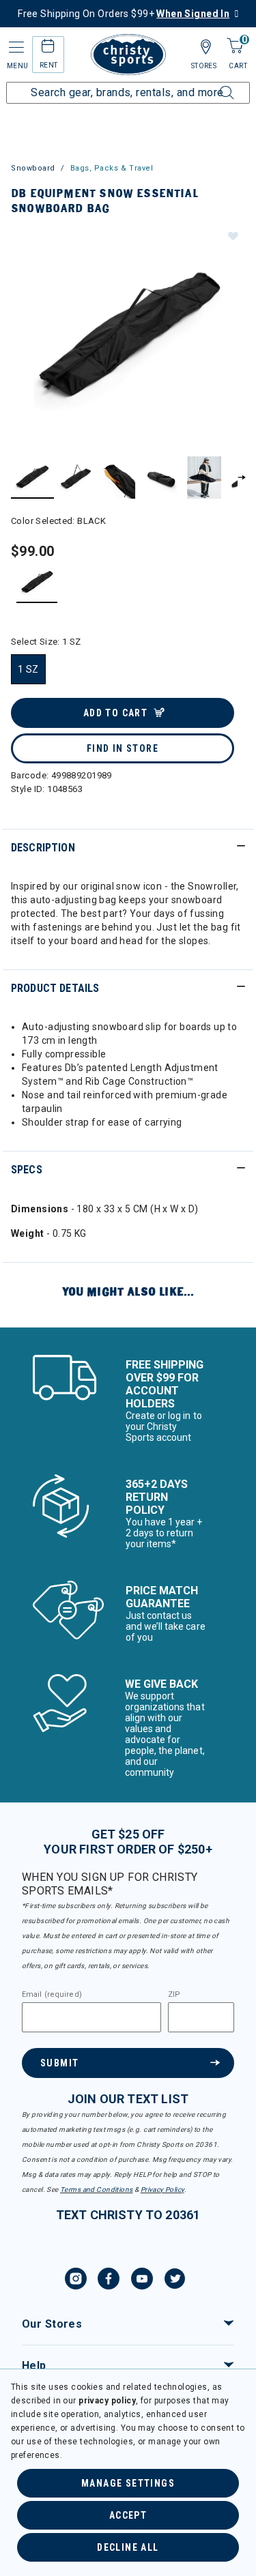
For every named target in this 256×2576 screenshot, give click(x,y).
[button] (232, 235)
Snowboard (33, 168)
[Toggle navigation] (15, 47)
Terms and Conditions (96, 2190)
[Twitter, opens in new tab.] (175, 2281)
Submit (59, 2063)
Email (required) (52, 1995)
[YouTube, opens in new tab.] (142, 2281)
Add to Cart (115, 713)
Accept (128, 2515)
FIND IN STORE (123, 748)
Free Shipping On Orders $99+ (124, 14)
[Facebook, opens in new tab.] (109, 2281)
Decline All (128, 2547)
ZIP (174, 1995)
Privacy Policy (162, 2190)
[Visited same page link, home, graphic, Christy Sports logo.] (128, 55)
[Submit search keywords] (212, 85)
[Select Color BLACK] (37, 582)
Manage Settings (128, 2483)
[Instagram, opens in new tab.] (76, 2281)
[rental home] (48, 48)
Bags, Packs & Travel (112, 168)
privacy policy (107, 2401)
